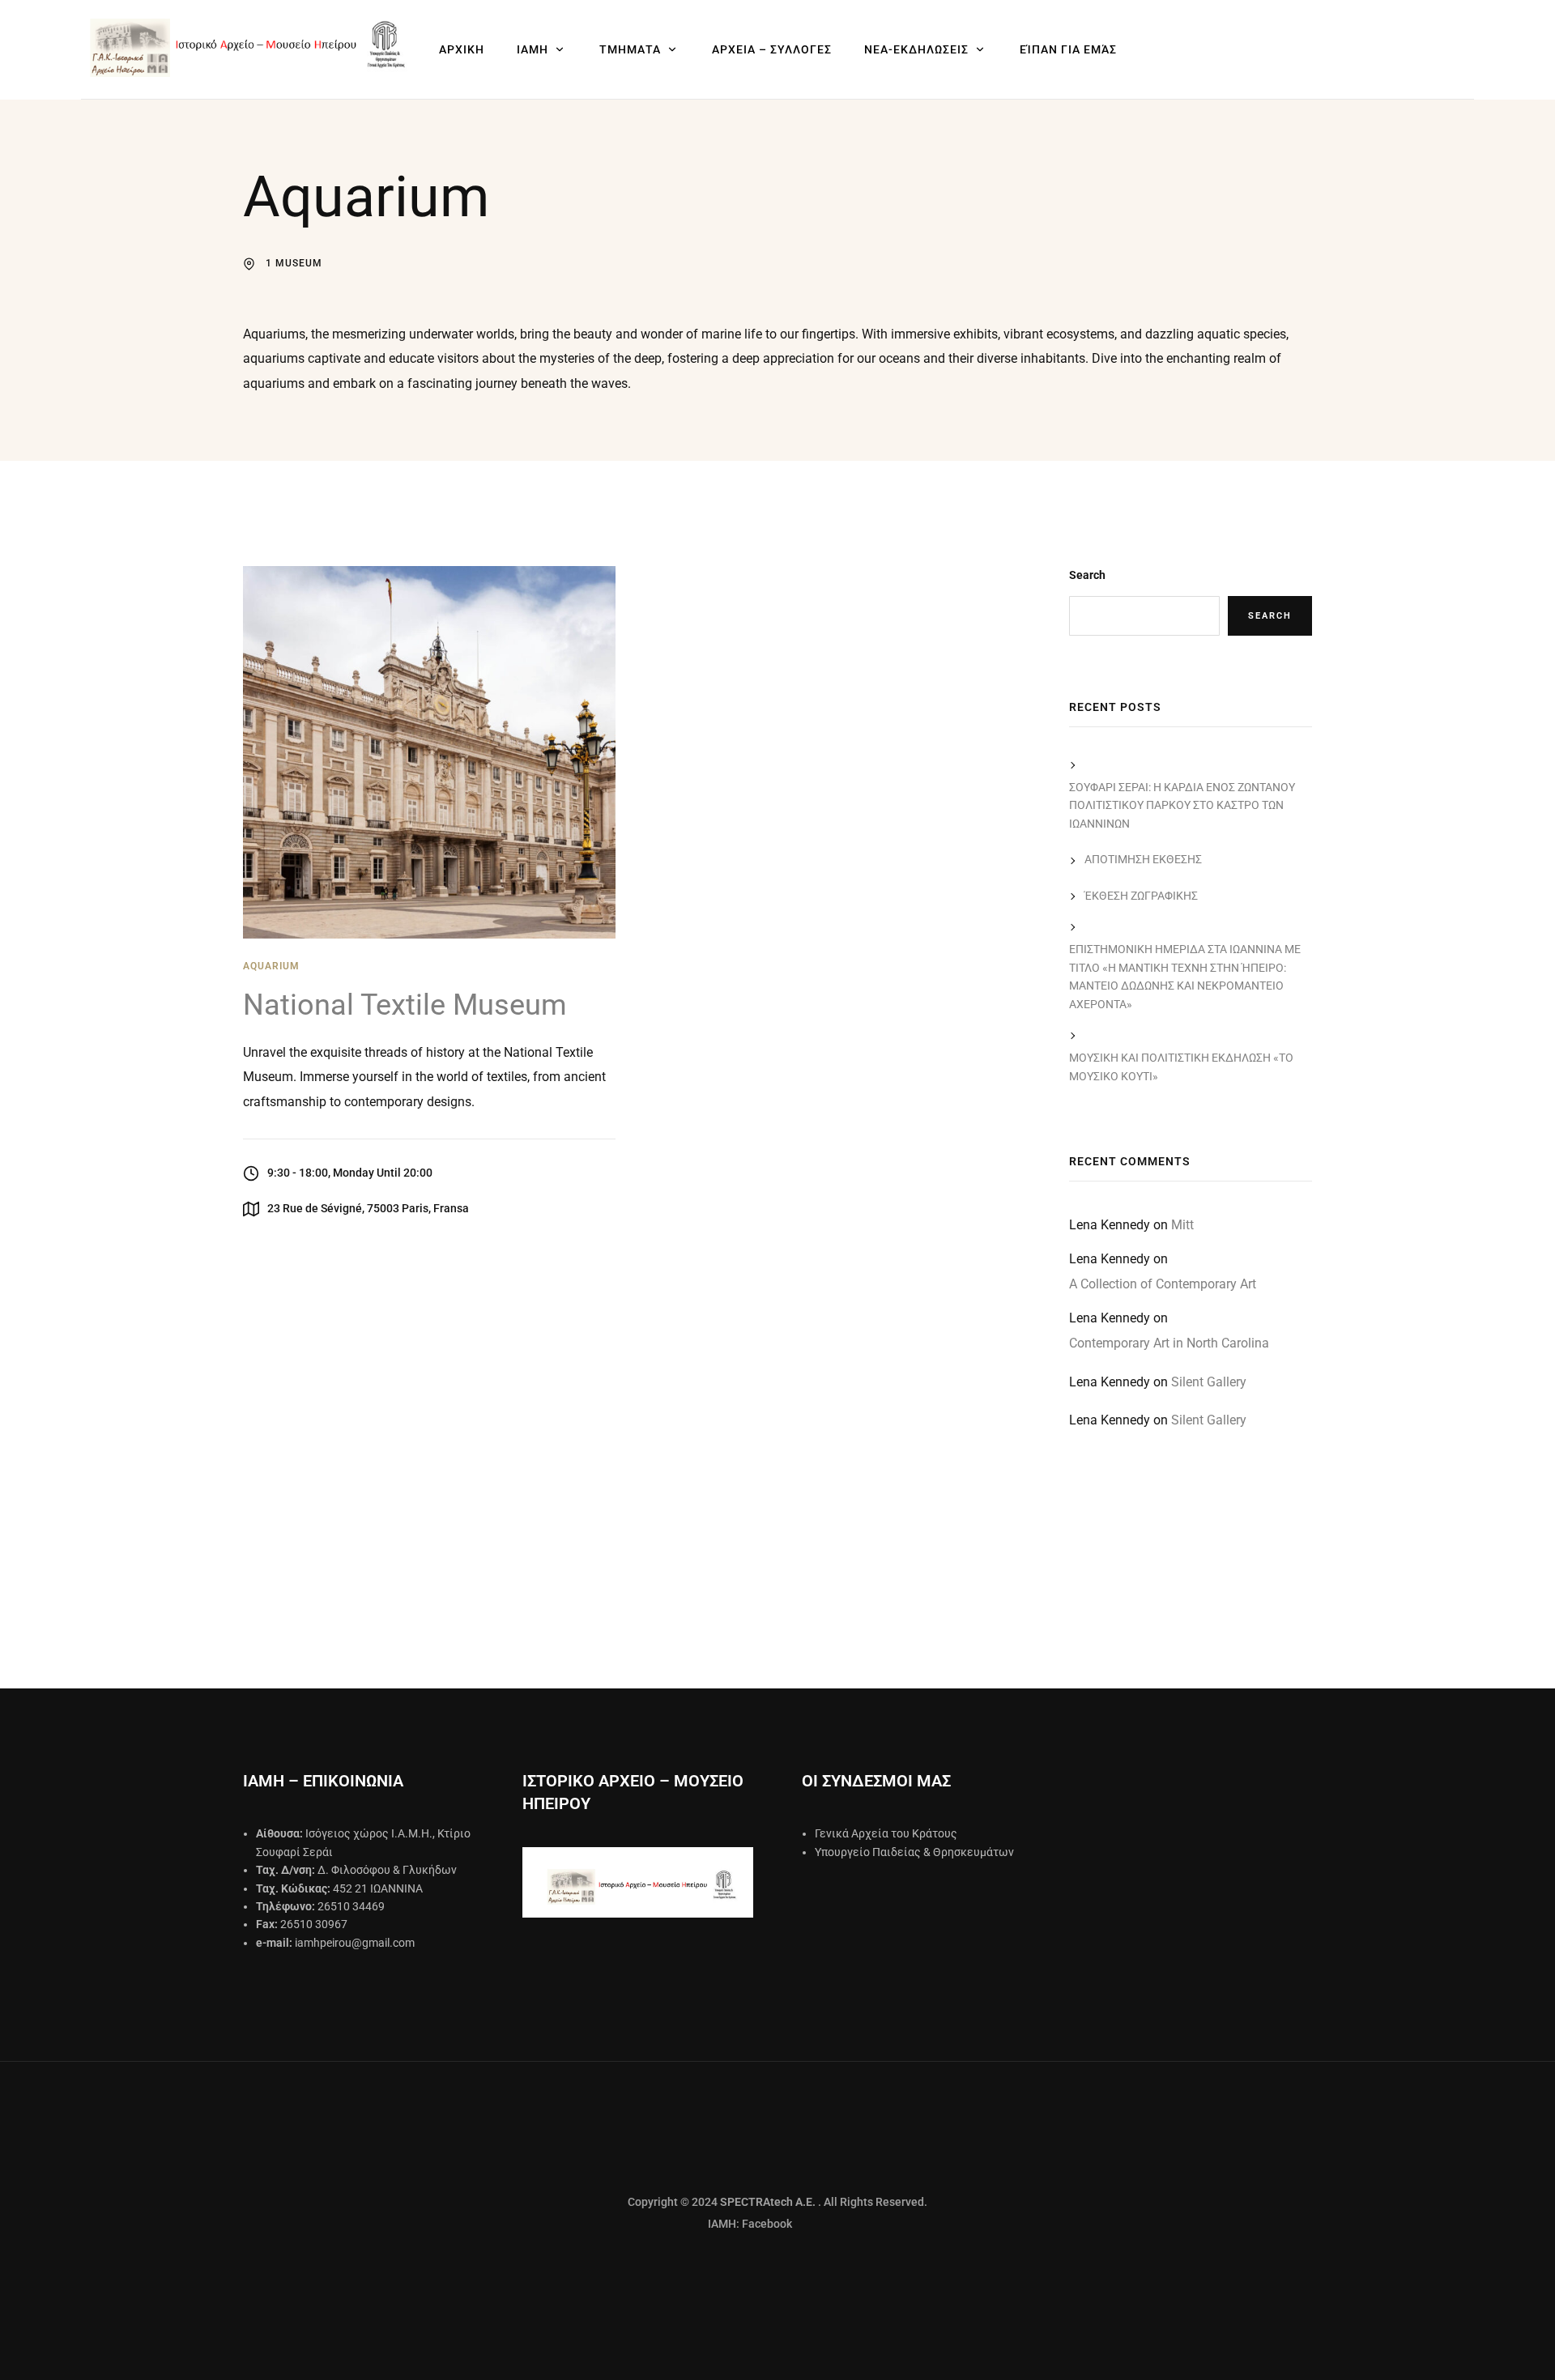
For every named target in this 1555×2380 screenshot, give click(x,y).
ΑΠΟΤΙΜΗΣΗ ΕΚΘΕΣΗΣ (1143, 859)
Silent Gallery (1209, 1382)
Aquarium (271, 966)
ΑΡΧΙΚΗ (462, 49)
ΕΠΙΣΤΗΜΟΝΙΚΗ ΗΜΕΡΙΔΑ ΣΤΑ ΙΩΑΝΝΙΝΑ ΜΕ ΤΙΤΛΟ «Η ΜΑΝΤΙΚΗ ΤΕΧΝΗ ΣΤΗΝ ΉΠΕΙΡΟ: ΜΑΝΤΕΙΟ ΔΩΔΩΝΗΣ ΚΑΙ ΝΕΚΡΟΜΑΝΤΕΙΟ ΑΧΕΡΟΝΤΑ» (1185, 976)
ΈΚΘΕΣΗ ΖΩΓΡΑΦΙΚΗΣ (1141, 896)
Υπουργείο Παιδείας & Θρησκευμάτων (914, 1852)
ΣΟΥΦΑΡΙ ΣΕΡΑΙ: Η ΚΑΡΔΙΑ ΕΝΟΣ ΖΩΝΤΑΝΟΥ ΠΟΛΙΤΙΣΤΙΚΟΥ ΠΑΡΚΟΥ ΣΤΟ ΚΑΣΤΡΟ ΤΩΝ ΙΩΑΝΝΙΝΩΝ (1182, 805)
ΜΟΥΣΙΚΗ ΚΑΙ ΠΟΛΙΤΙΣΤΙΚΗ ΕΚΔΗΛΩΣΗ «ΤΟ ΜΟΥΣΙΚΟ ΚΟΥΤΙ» (1181, 1067)
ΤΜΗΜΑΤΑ (630, 49)
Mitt (1182, 1225)
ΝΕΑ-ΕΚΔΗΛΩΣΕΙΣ (916, 49)
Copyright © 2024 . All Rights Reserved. (777, 2202)
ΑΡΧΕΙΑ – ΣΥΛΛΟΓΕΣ (772, 49)
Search (1087, 575)
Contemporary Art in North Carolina (1169, 1343)
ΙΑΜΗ (533, 49)
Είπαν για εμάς (1068, 49)
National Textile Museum (405, 1005)
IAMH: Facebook (710, 2224)
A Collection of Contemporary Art (1163, 1284)
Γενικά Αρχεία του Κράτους (886, 1833)
